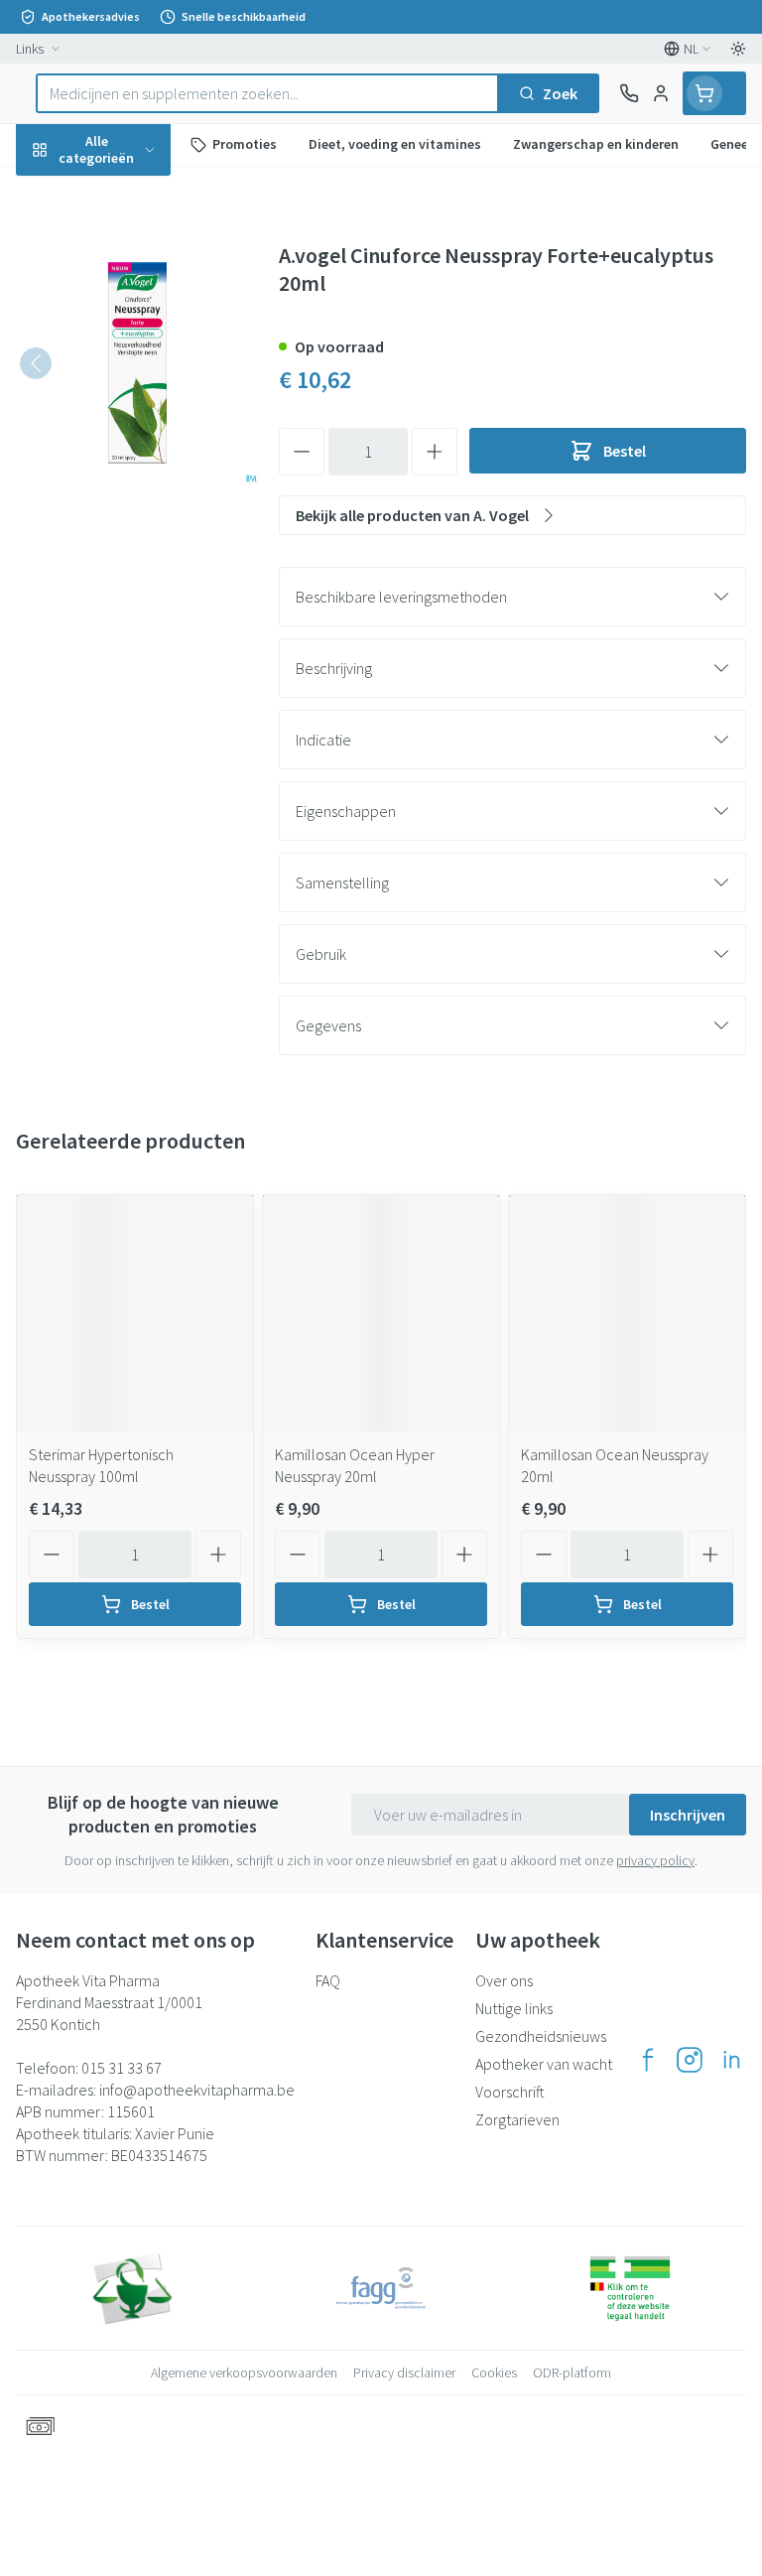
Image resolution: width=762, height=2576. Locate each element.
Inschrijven (688, 1815)
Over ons (504, 1980)
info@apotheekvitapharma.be (197, 2090)
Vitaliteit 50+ (127, 427)
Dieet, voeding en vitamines (127, 309)
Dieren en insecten (127, 567)
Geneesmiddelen (127, 614)
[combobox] (267, 93)
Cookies (494, 2373)
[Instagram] (690, 2060)
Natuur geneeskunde (127, 474)
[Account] (661, 93)
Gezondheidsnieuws (541, 2036)
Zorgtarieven (517, 2119)
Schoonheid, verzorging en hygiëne (127, 245)
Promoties (53, 192)
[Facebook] (648, 2060)
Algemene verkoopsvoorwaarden (244, 2373)
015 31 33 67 (122, 2068)
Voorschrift (510, 2092)
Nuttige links (514, 2008)
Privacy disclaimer (404, 2373)
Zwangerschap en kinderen (127, 372)
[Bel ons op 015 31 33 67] (629, 93)
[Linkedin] (731, 2060)
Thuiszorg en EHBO (127, 520)
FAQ (328, 1980)
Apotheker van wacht (544, 2064)
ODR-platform (572, 2373)
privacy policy (655, 1860)
